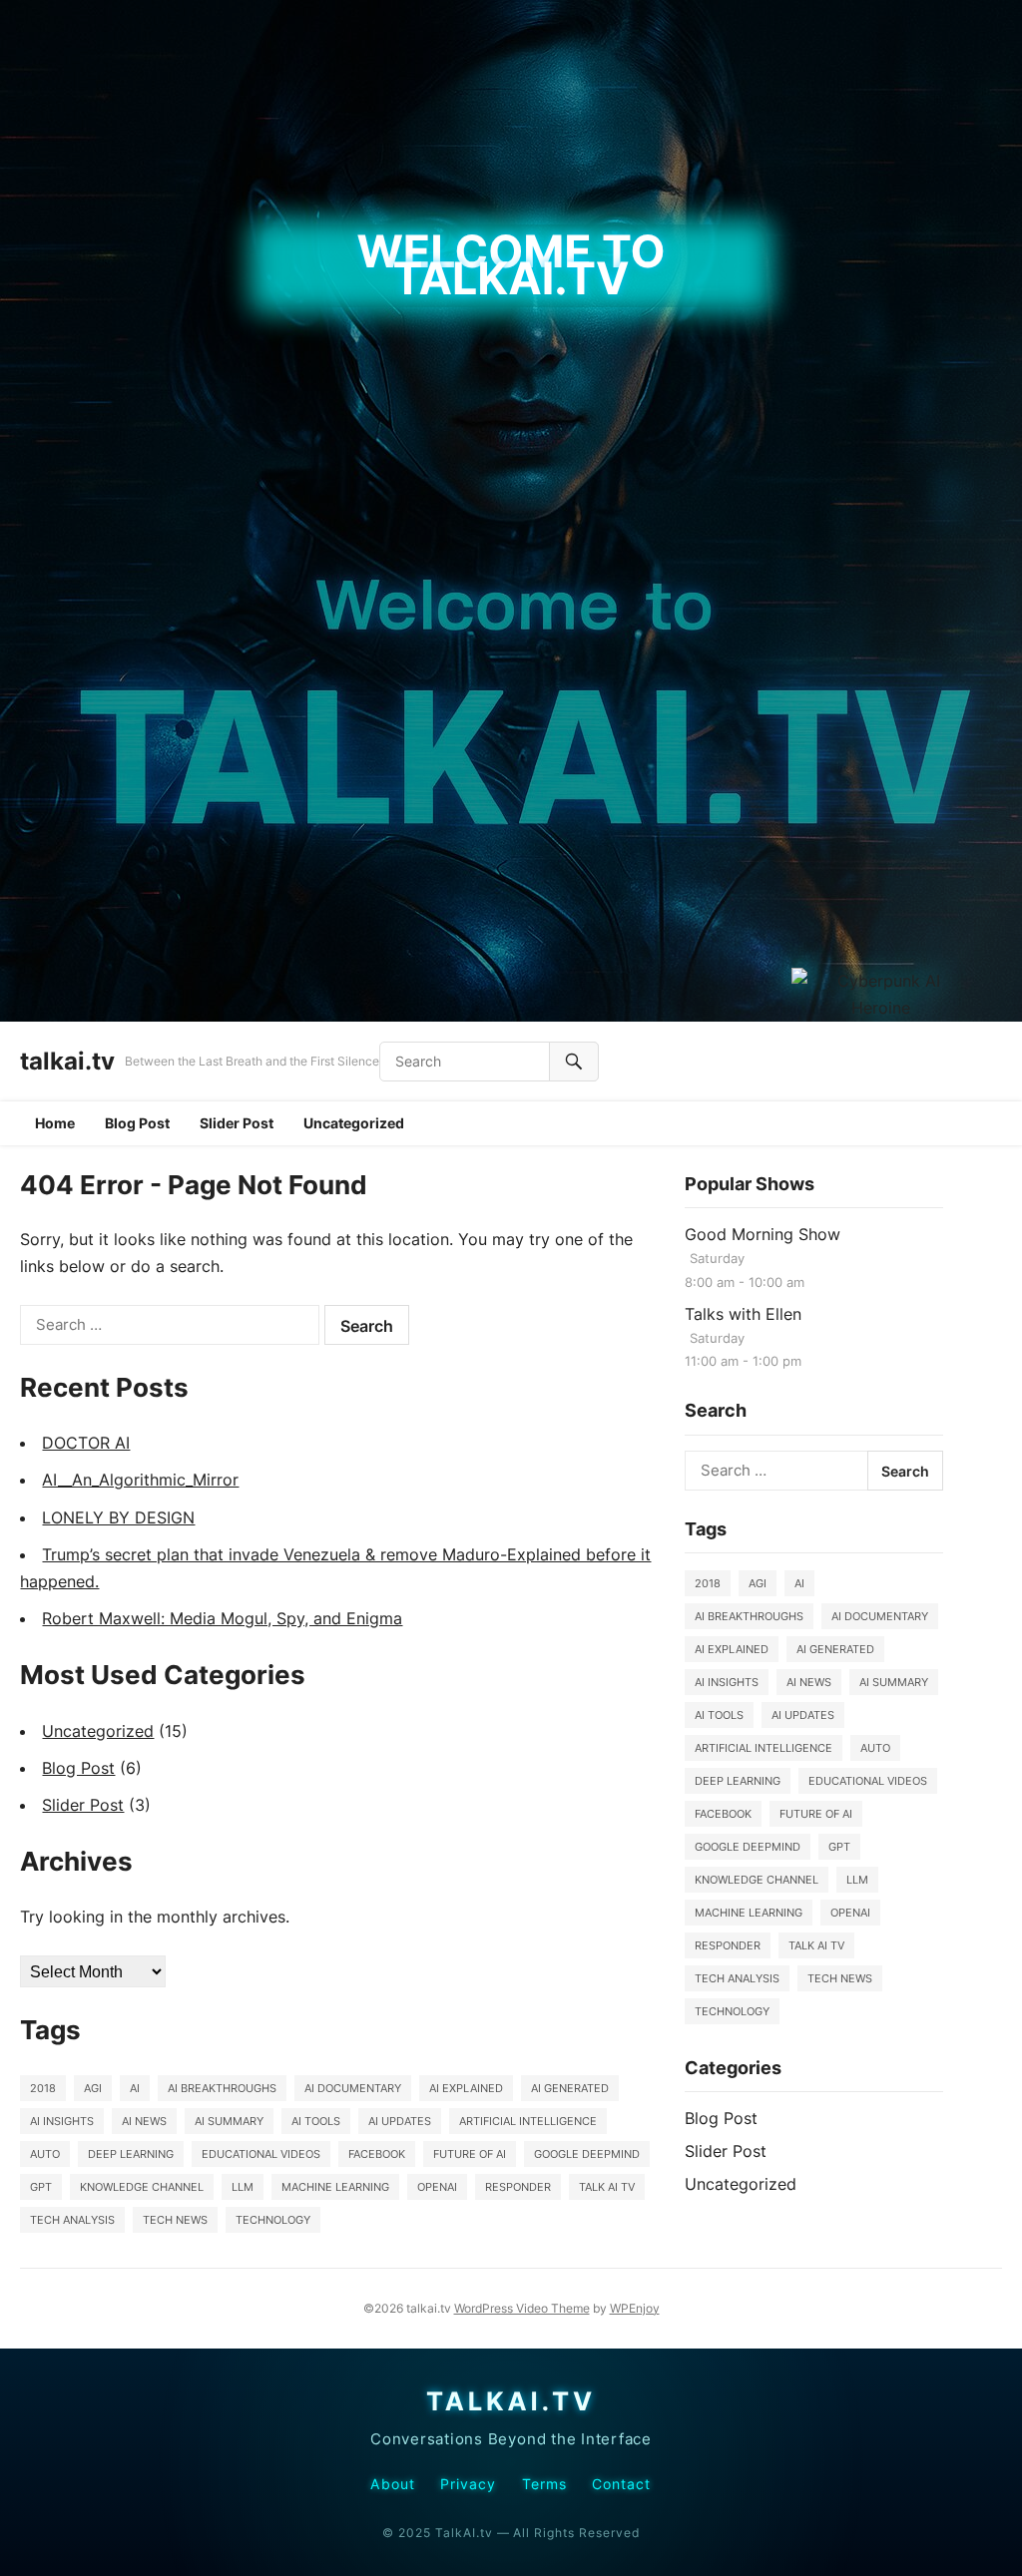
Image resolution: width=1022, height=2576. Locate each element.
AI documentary (353, 2088)
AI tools (316, 2121)
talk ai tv (607, 2187)
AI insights (62, 2121)
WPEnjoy (635, 2308)
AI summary (229, 2121)
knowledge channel (142, 2187)
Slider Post (237, 1123)
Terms (544, 2484)
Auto (45, 2154)
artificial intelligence (528, 2121)
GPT (41, 2187)
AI (135, 2088)
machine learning (335, 2187)
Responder (518, 2187)
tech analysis (72, 2220)
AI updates (400, 2121)
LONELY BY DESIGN (118, 1517)
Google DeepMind (587, 2154)
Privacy (469, 2484)
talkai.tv (67, 1061)
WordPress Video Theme (522, 2308)
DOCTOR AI (86, 1443)
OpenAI (437, 2187)
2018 (43, 2088)
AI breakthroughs (222, 2088)
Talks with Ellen (743, 1314)
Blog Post (137, 1123)
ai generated (570, 2088)
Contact (622, 2484)
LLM (243, 2187)
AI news (144, 2121)
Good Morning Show (763, 1234)
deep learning (131, 2154)
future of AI (470, 2154)
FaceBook (377, 2154)
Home (55, 1123)
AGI (93, 2088)
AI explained (466, 2088)
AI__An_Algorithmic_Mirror (140, 1480)
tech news (175, 2220)
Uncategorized (354, 1123)
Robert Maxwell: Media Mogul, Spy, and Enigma (222, 1618)
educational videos (261, 2154)
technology (273, 2220)
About (392, 2484)
